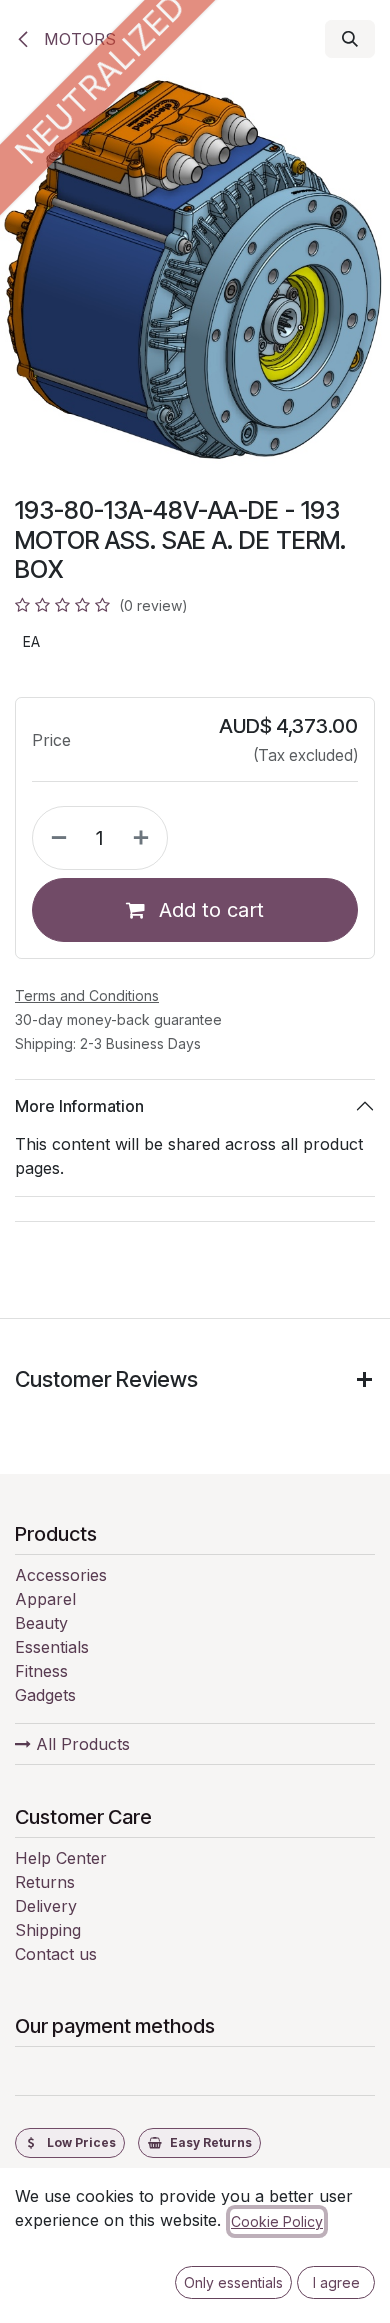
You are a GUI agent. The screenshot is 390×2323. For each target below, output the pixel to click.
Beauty (41, 1623)
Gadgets (45, 1695)
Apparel (45, 1599)
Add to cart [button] (208, 910)
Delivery (46, 1906)
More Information (79, 1106)
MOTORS (77, 39)
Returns (45, 1882)
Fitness (41, 1671)
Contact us (56, 1954)
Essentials (52, 1647)
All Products (80, 1744)
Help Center (61, 1858)
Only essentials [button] (233, 2282)
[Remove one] (55, 838)
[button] (350, 39)
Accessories (61, 1575)
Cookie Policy (277, 2221)
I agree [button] (336, 2282)
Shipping (48, 1930)
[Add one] (145, 838)
